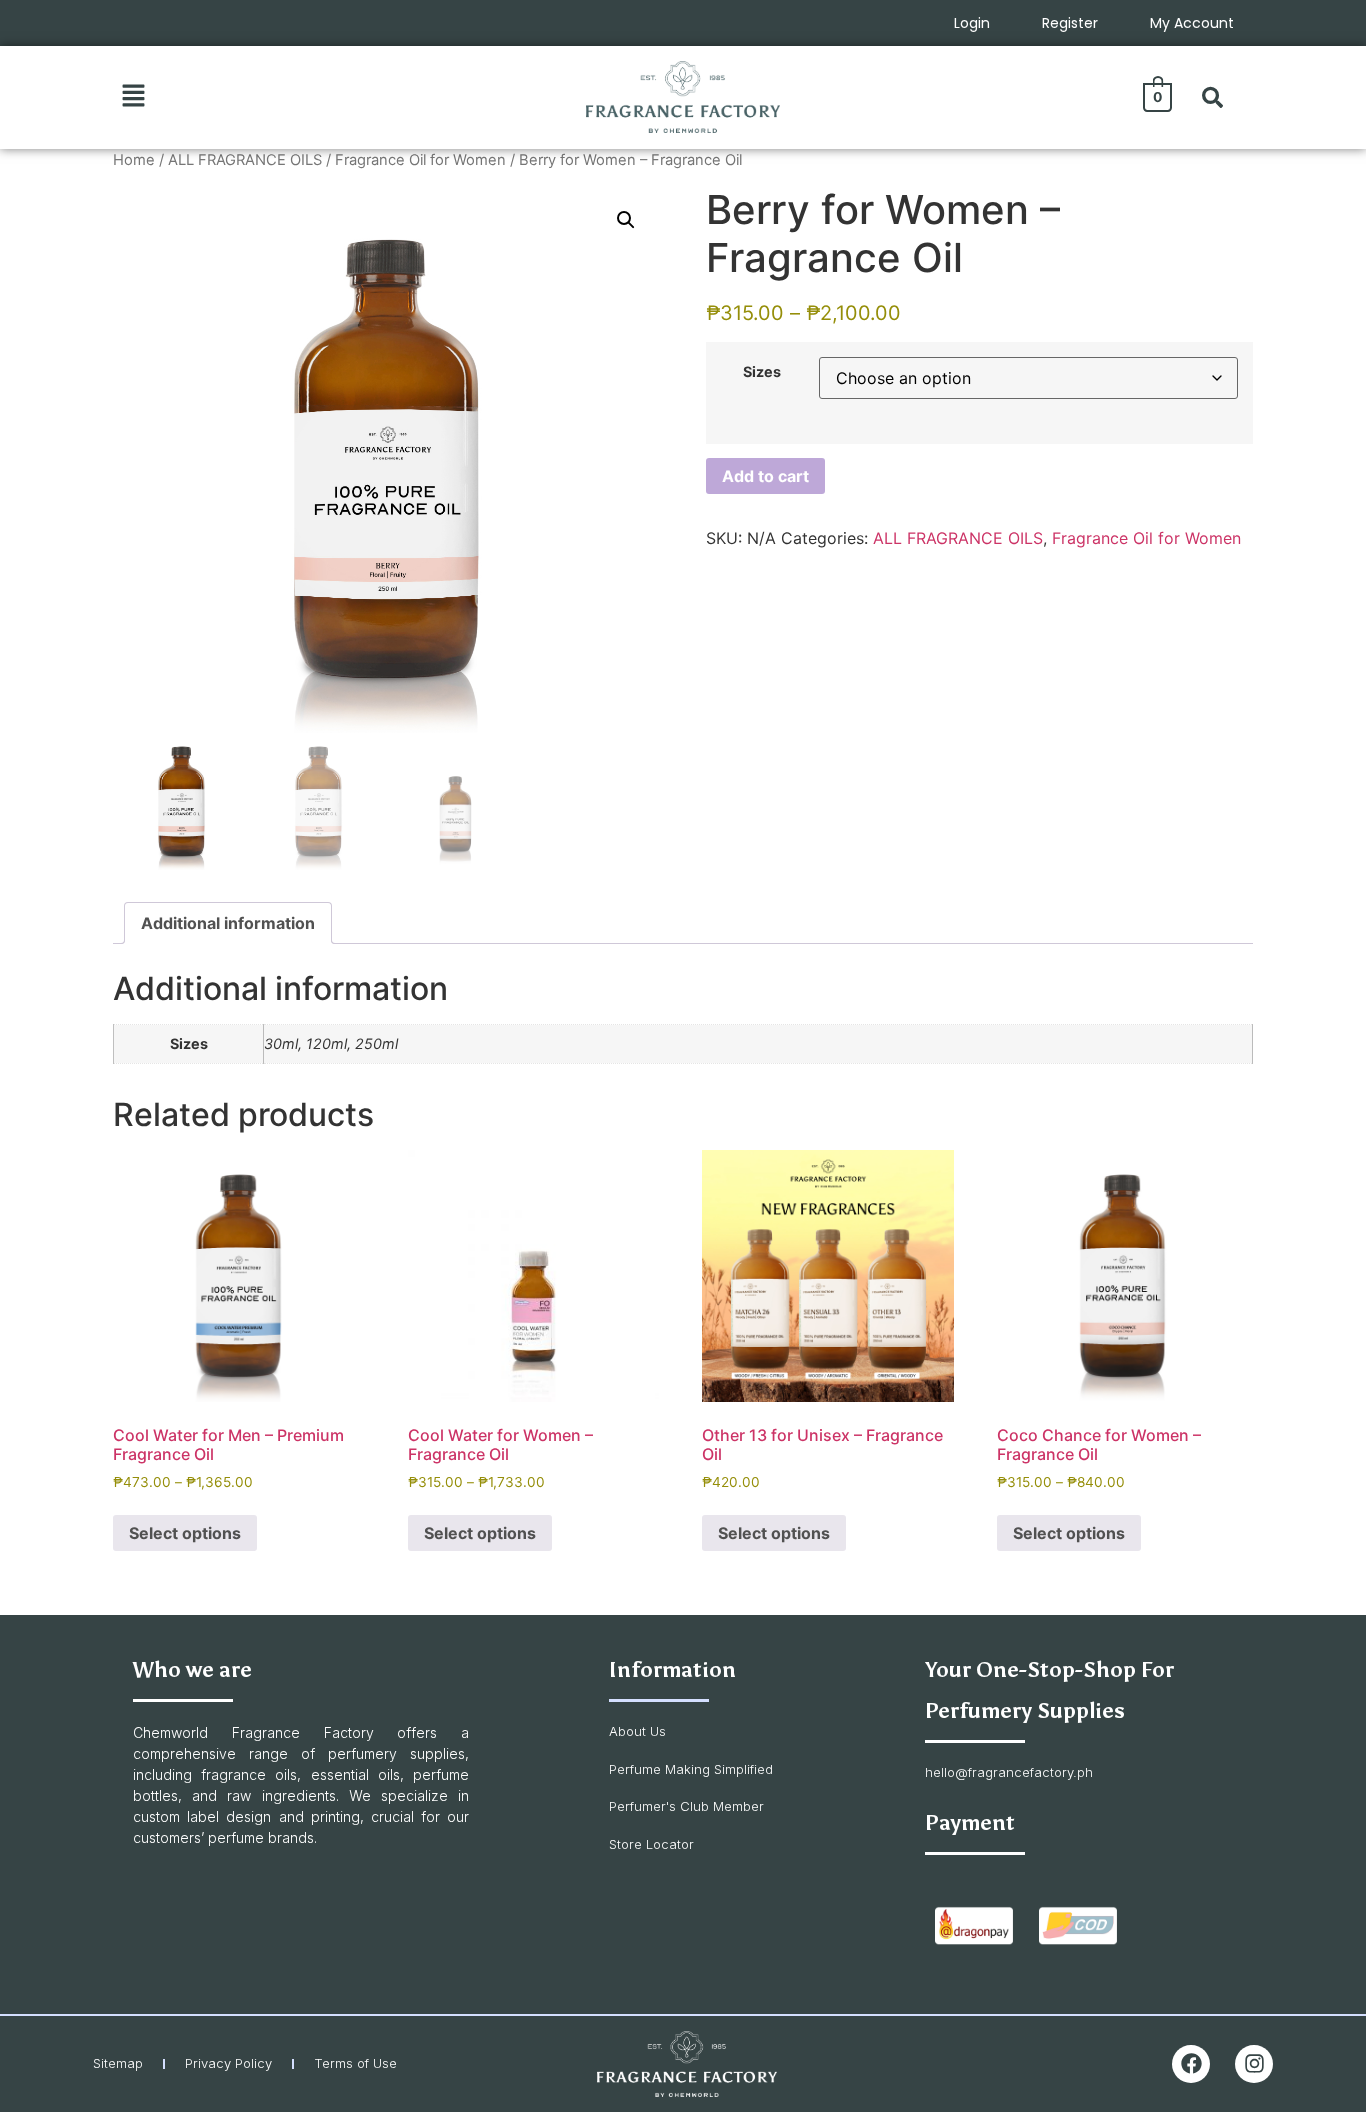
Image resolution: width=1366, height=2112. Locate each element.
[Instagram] (1254, 2064)
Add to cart (765, 476)
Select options (185, 1533)
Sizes (762, 372)
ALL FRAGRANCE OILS (245, 160)
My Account (1192, 23)
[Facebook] (1191, 2064)
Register (1070, 23)
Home (134, 160)
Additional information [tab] (228, 923)
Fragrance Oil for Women (420, 160)
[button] (133, 96)
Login (972, 23)
